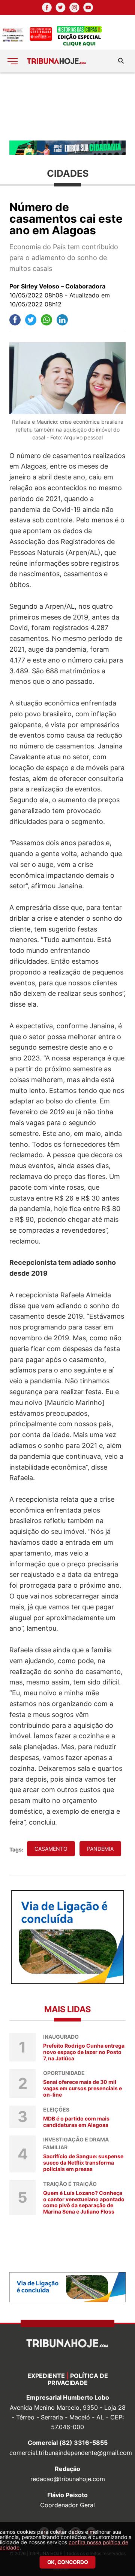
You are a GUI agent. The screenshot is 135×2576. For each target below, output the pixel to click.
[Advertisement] (67, 106)
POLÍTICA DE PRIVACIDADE (78, 2379)
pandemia (100, 1849)
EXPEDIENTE (46, 2376)
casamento (51, 1849)
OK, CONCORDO (68, 2562)
